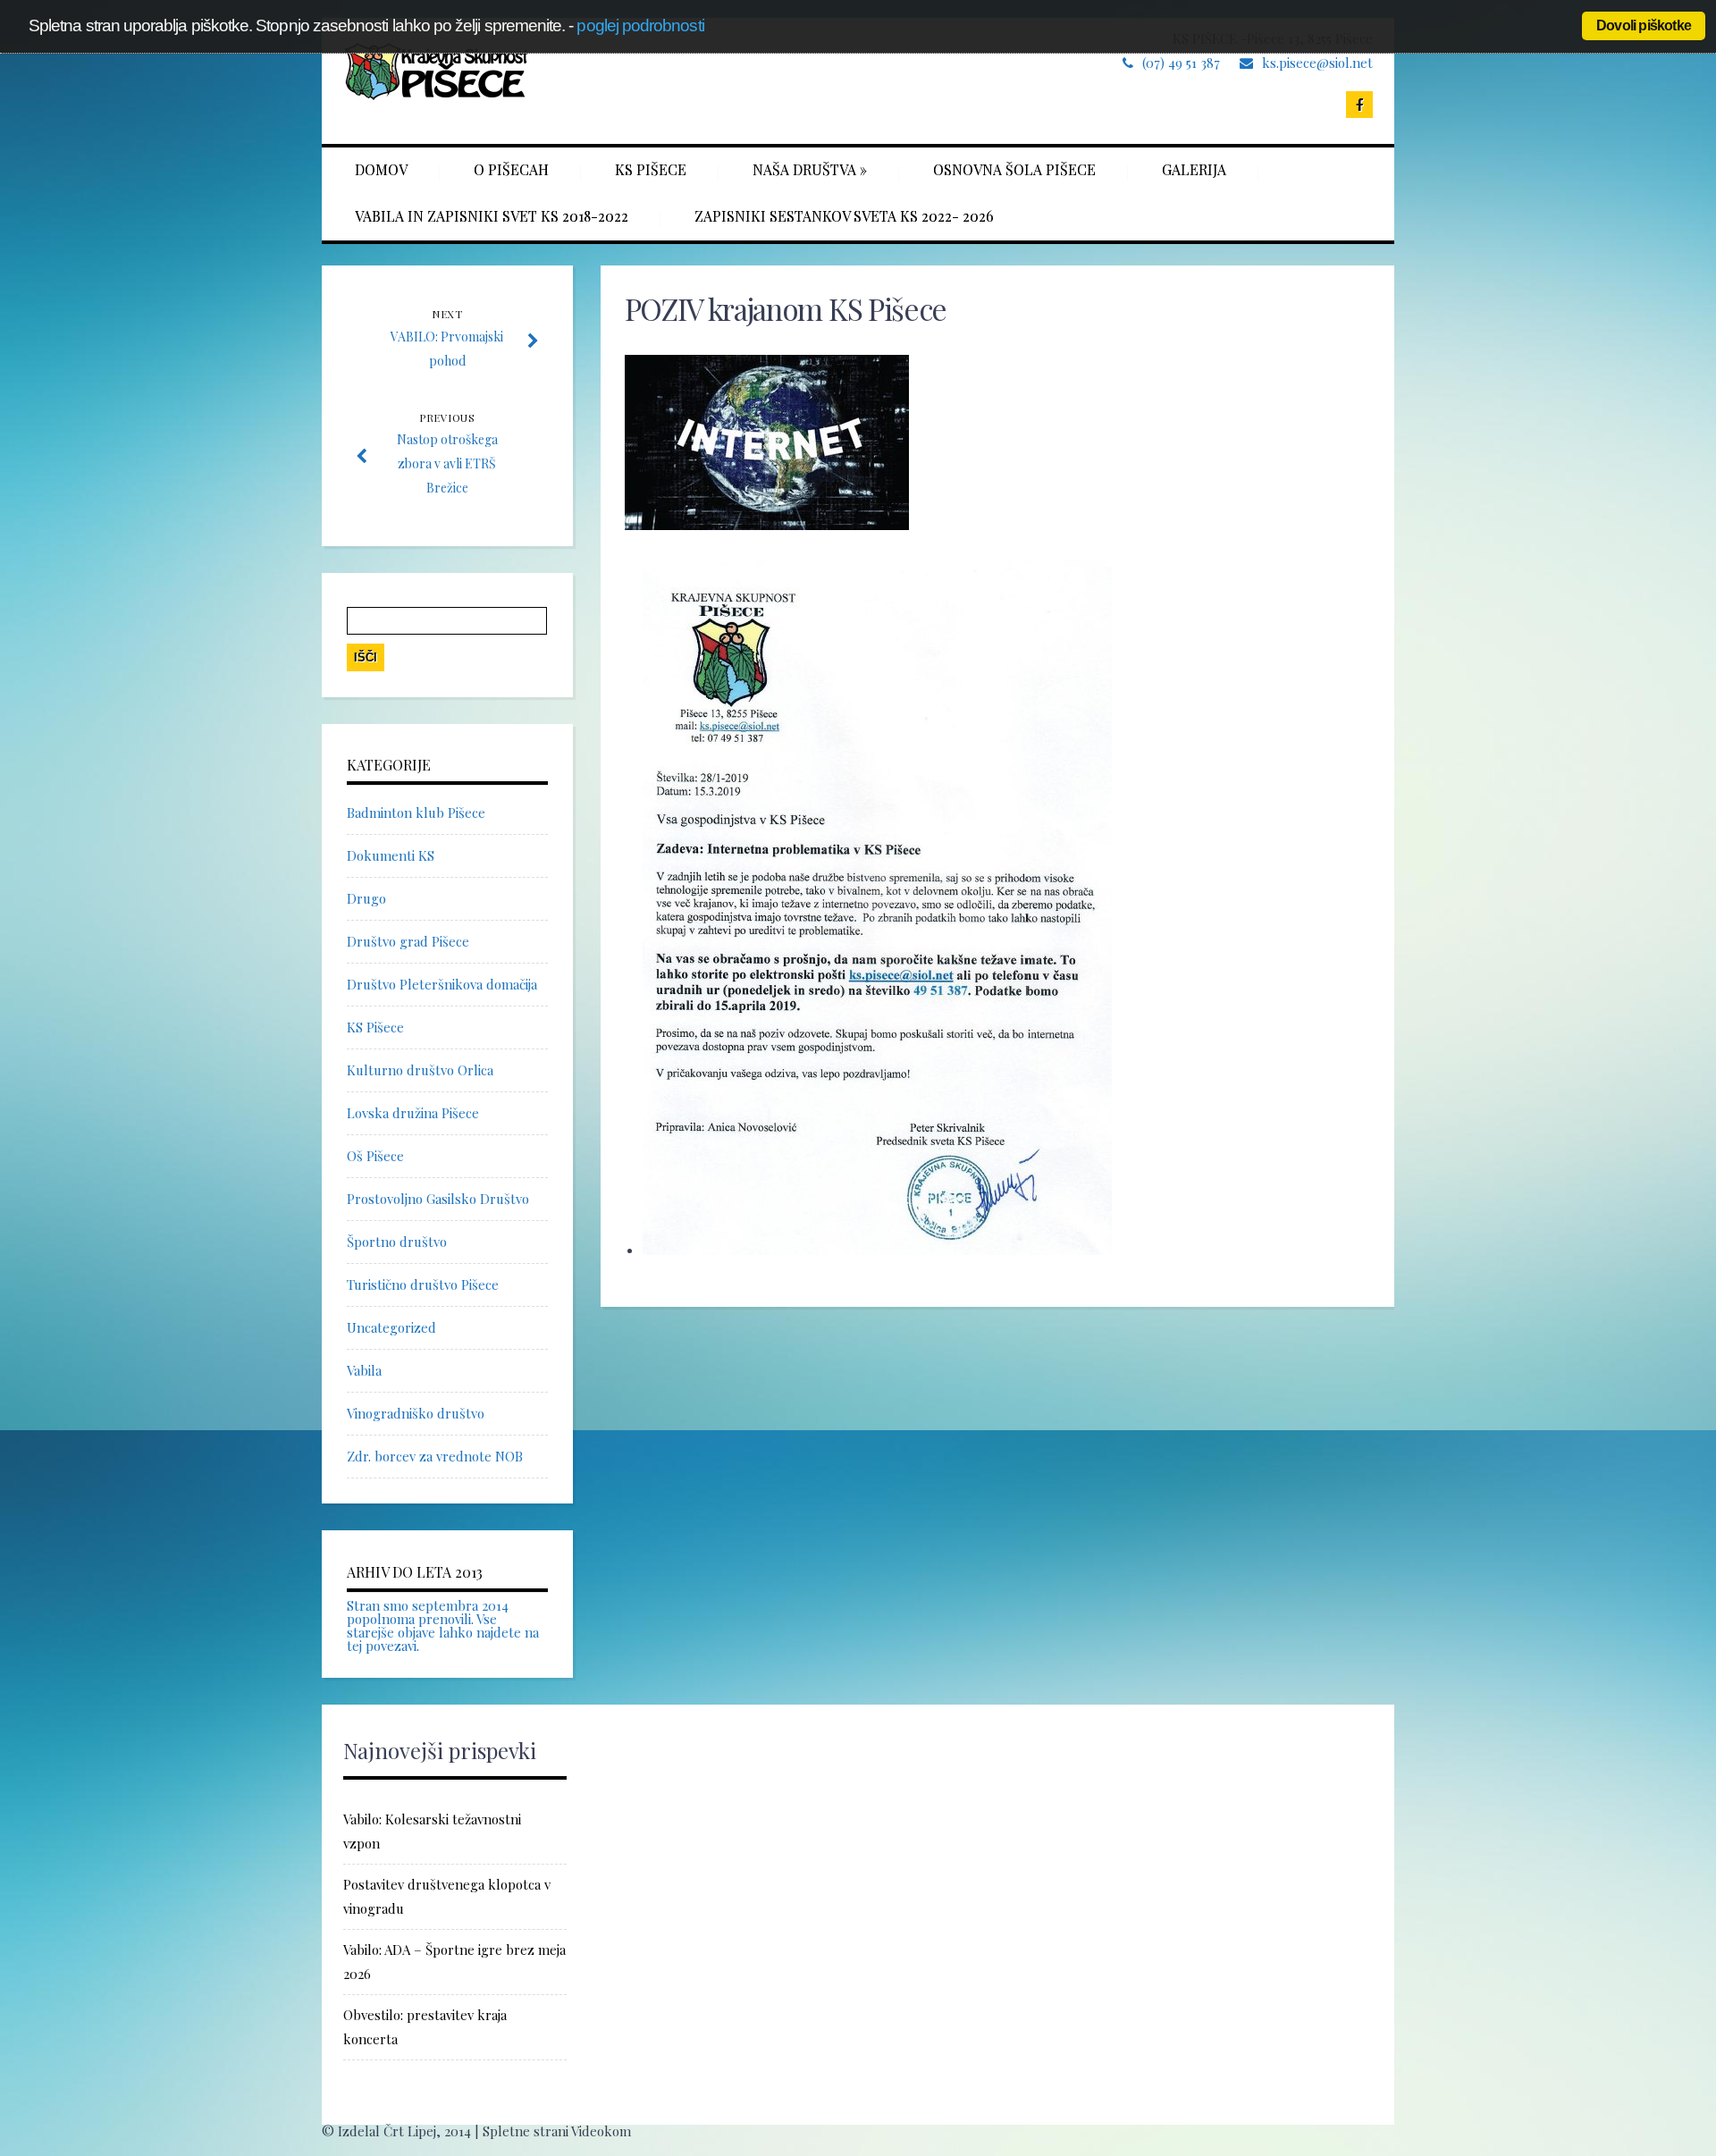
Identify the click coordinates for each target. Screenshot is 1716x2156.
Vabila (364, 1370)
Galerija (1194, 169)
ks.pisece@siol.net (1317, 63)
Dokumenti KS (391, 855)
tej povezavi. (383, 1646)
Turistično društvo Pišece (423, 1284)
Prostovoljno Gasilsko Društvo (438, 1199)
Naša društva (810, 169)
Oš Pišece (375, 1156)
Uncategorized (391, 1327)
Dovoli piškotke (1644, 25)
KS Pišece (651, 169)
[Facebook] (1359, 105)
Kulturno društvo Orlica (420, 1070)
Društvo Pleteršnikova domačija (442, 984)
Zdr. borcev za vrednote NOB (435, 1456)
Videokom (601, 2131)
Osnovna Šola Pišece (1014, 169)
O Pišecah (511, 169)
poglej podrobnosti (640, 25)
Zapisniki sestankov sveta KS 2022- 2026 (844, 216)
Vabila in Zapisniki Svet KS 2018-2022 (492, 216)
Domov (381, 169)
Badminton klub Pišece (416, 813)
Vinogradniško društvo (416, 1413)
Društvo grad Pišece (408, 941)
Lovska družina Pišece (413, 1113)
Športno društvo (397, 1242)
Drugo (366, 898)
